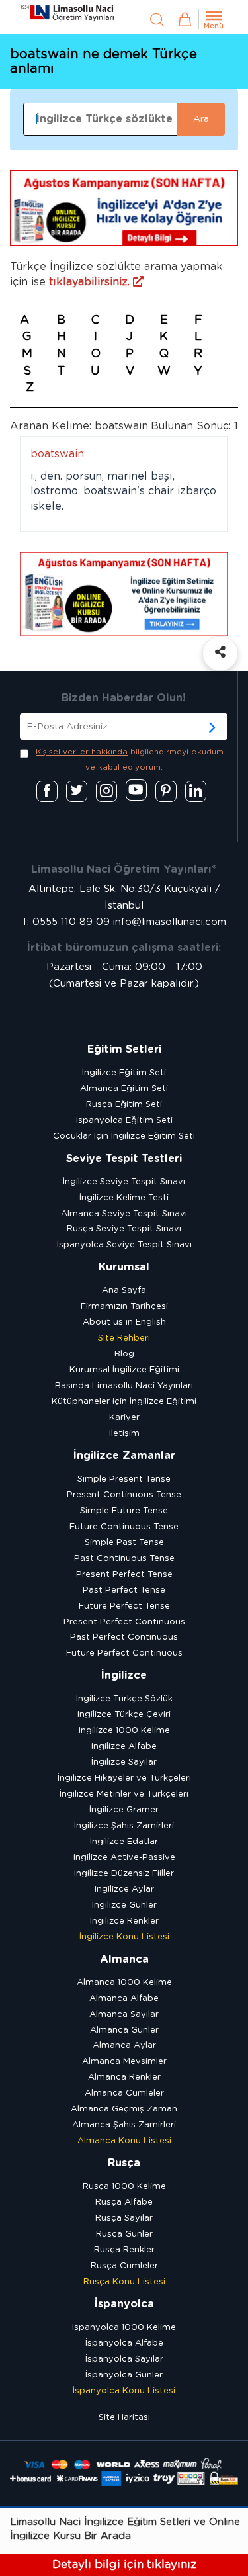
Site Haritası (124, 2418)
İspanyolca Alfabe (124, 2343)
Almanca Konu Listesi (124, 2141)
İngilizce (124, 1675)
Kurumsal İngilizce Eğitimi (124, 1370)
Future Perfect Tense (124, 1606)
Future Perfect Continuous (124, 1653)
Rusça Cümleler (124, 2266)
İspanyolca (124, 2304)
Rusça (124, 2163)
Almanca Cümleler (124, 2093)
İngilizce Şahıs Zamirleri (124, 1826)
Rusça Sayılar (124, 2218)
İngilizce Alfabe (124, 1747)
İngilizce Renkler (124, 1921)
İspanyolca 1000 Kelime (124, 2328)
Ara (201, 119)
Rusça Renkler (124, 2250)
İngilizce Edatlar (124, 1842)
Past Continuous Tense (124, 1559)
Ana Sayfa (124, 1291)
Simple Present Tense (124, 1479)
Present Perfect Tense (124, 1575)
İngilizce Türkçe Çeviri (124, 1715)
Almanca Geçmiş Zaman (124, 2109)
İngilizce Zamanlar (124, 1456)
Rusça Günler (124, 2234)
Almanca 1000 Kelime (124, 1983)
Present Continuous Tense (124, 1495)
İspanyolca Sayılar (124, 2359)
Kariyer (124, 1418)
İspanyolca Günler (124, 2375)
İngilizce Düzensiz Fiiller (124, 1874)
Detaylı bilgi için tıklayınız (124, 2564)
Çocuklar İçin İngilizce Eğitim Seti (124, 1136)
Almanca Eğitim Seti (124, 1089)
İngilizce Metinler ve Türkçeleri (124, 1794)
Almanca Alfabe (124, 1999)
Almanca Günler (124, 2030)
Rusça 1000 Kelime (124, 2187)
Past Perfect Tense (124, 1590)
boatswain (57, 454)
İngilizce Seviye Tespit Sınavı (124, 1182)
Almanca (124, 1959)
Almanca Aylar (124, 2046)
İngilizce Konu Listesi (124, 1937)
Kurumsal (124, 1267)
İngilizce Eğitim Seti (124, 1073)
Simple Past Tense (124, 1543)
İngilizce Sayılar (124, 1762)
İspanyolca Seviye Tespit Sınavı (124, 1245)
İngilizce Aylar (124, 1889)
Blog (124, 1354)
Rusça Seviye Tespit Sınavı (124, 1229)
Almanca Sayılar (124, 2015)
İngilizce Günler (124, 1905)
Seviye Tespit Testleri (124, 1159)
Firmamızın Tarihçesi (124, 1307)
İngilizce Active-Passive (124, 1858)
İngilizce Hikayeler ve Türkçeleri (124, 1778)
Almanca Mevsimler (124, 2062)
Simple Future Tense (124, 1511)
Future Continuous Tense (124, 1527)
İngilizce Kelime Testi (124, 1198)
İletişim (124, 1434)
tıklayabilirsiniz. (91, 282)
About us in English (124, 1322)
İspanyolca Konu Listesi (124, 2391)
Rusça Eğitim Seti (124, 1105)
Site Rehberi (124, 1338)
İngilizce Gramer (124, 1810)
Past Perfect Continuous (124, 1637)
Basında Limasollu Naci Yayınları (124, 1386)
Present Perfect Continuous (124, 1622)
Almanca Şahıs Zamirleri (124, 2125)
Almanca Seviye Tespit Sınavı (124, 1214)
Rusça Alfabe (124, 2202)
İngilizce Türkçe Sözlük (124, 1699)
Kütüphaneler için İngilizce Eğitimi (124, 1402)
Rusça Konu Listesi (124, 2282)
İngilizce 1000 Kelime (124, 1731)
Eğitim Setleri (124, 1049)
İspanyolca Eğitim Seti (124, 1121)
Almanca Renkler (124, 2077)
